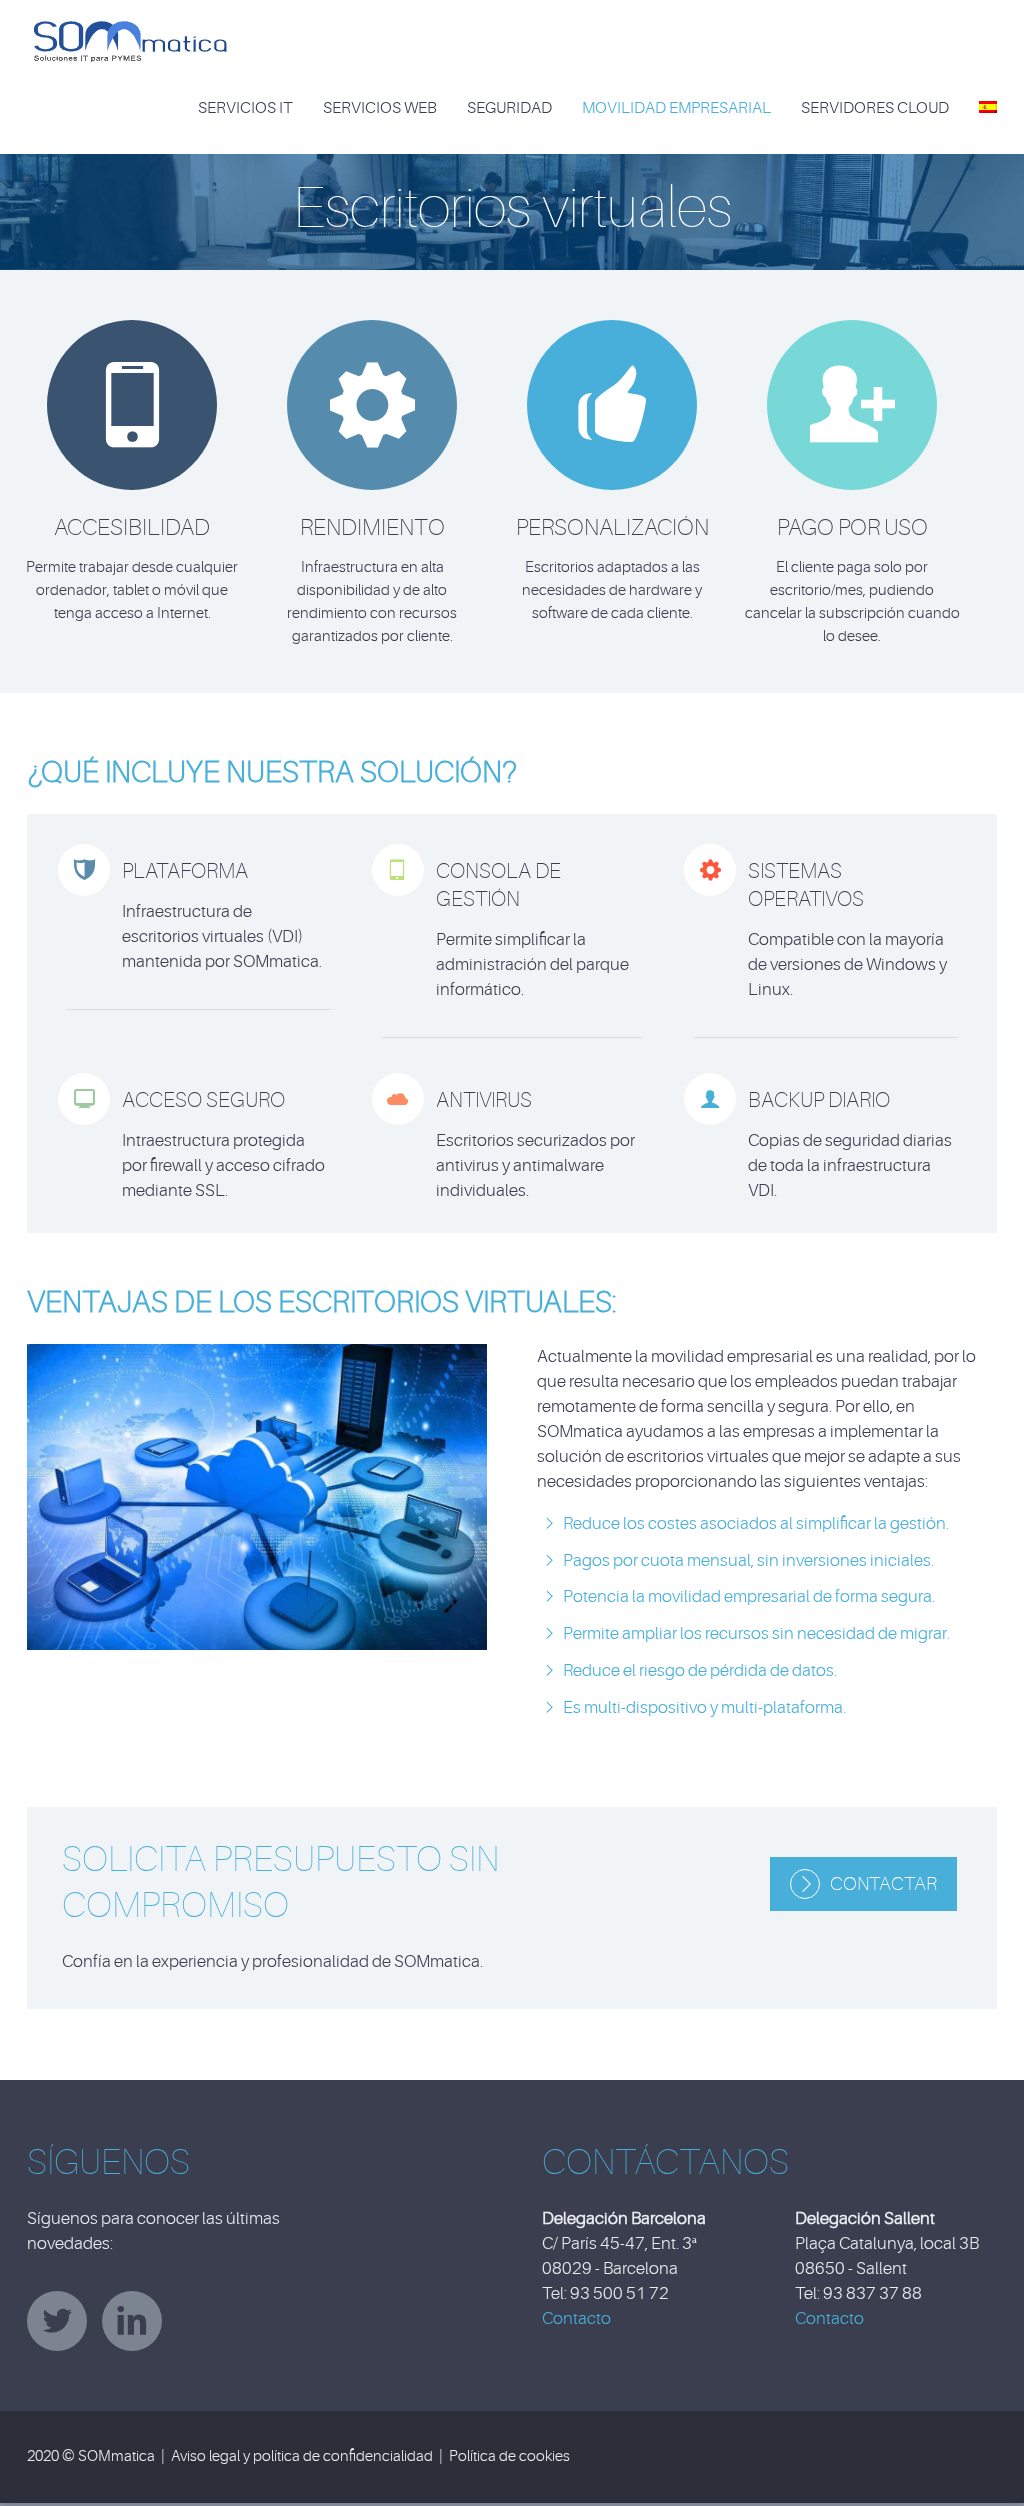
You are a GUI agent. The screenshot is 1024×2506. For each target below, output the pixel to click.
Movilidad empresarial (676, 108)
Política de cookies (509, 2456)
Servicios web (380, 108)
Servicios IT (245, 108)
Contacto (576, 2318)
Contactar (883, 1884)
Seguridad (509, 108)
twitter (57, 2321)
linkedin (132, 2321)
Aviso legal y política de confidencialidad (302, 2456)
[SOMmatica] (130, 34)
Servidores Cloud (875, 108)
